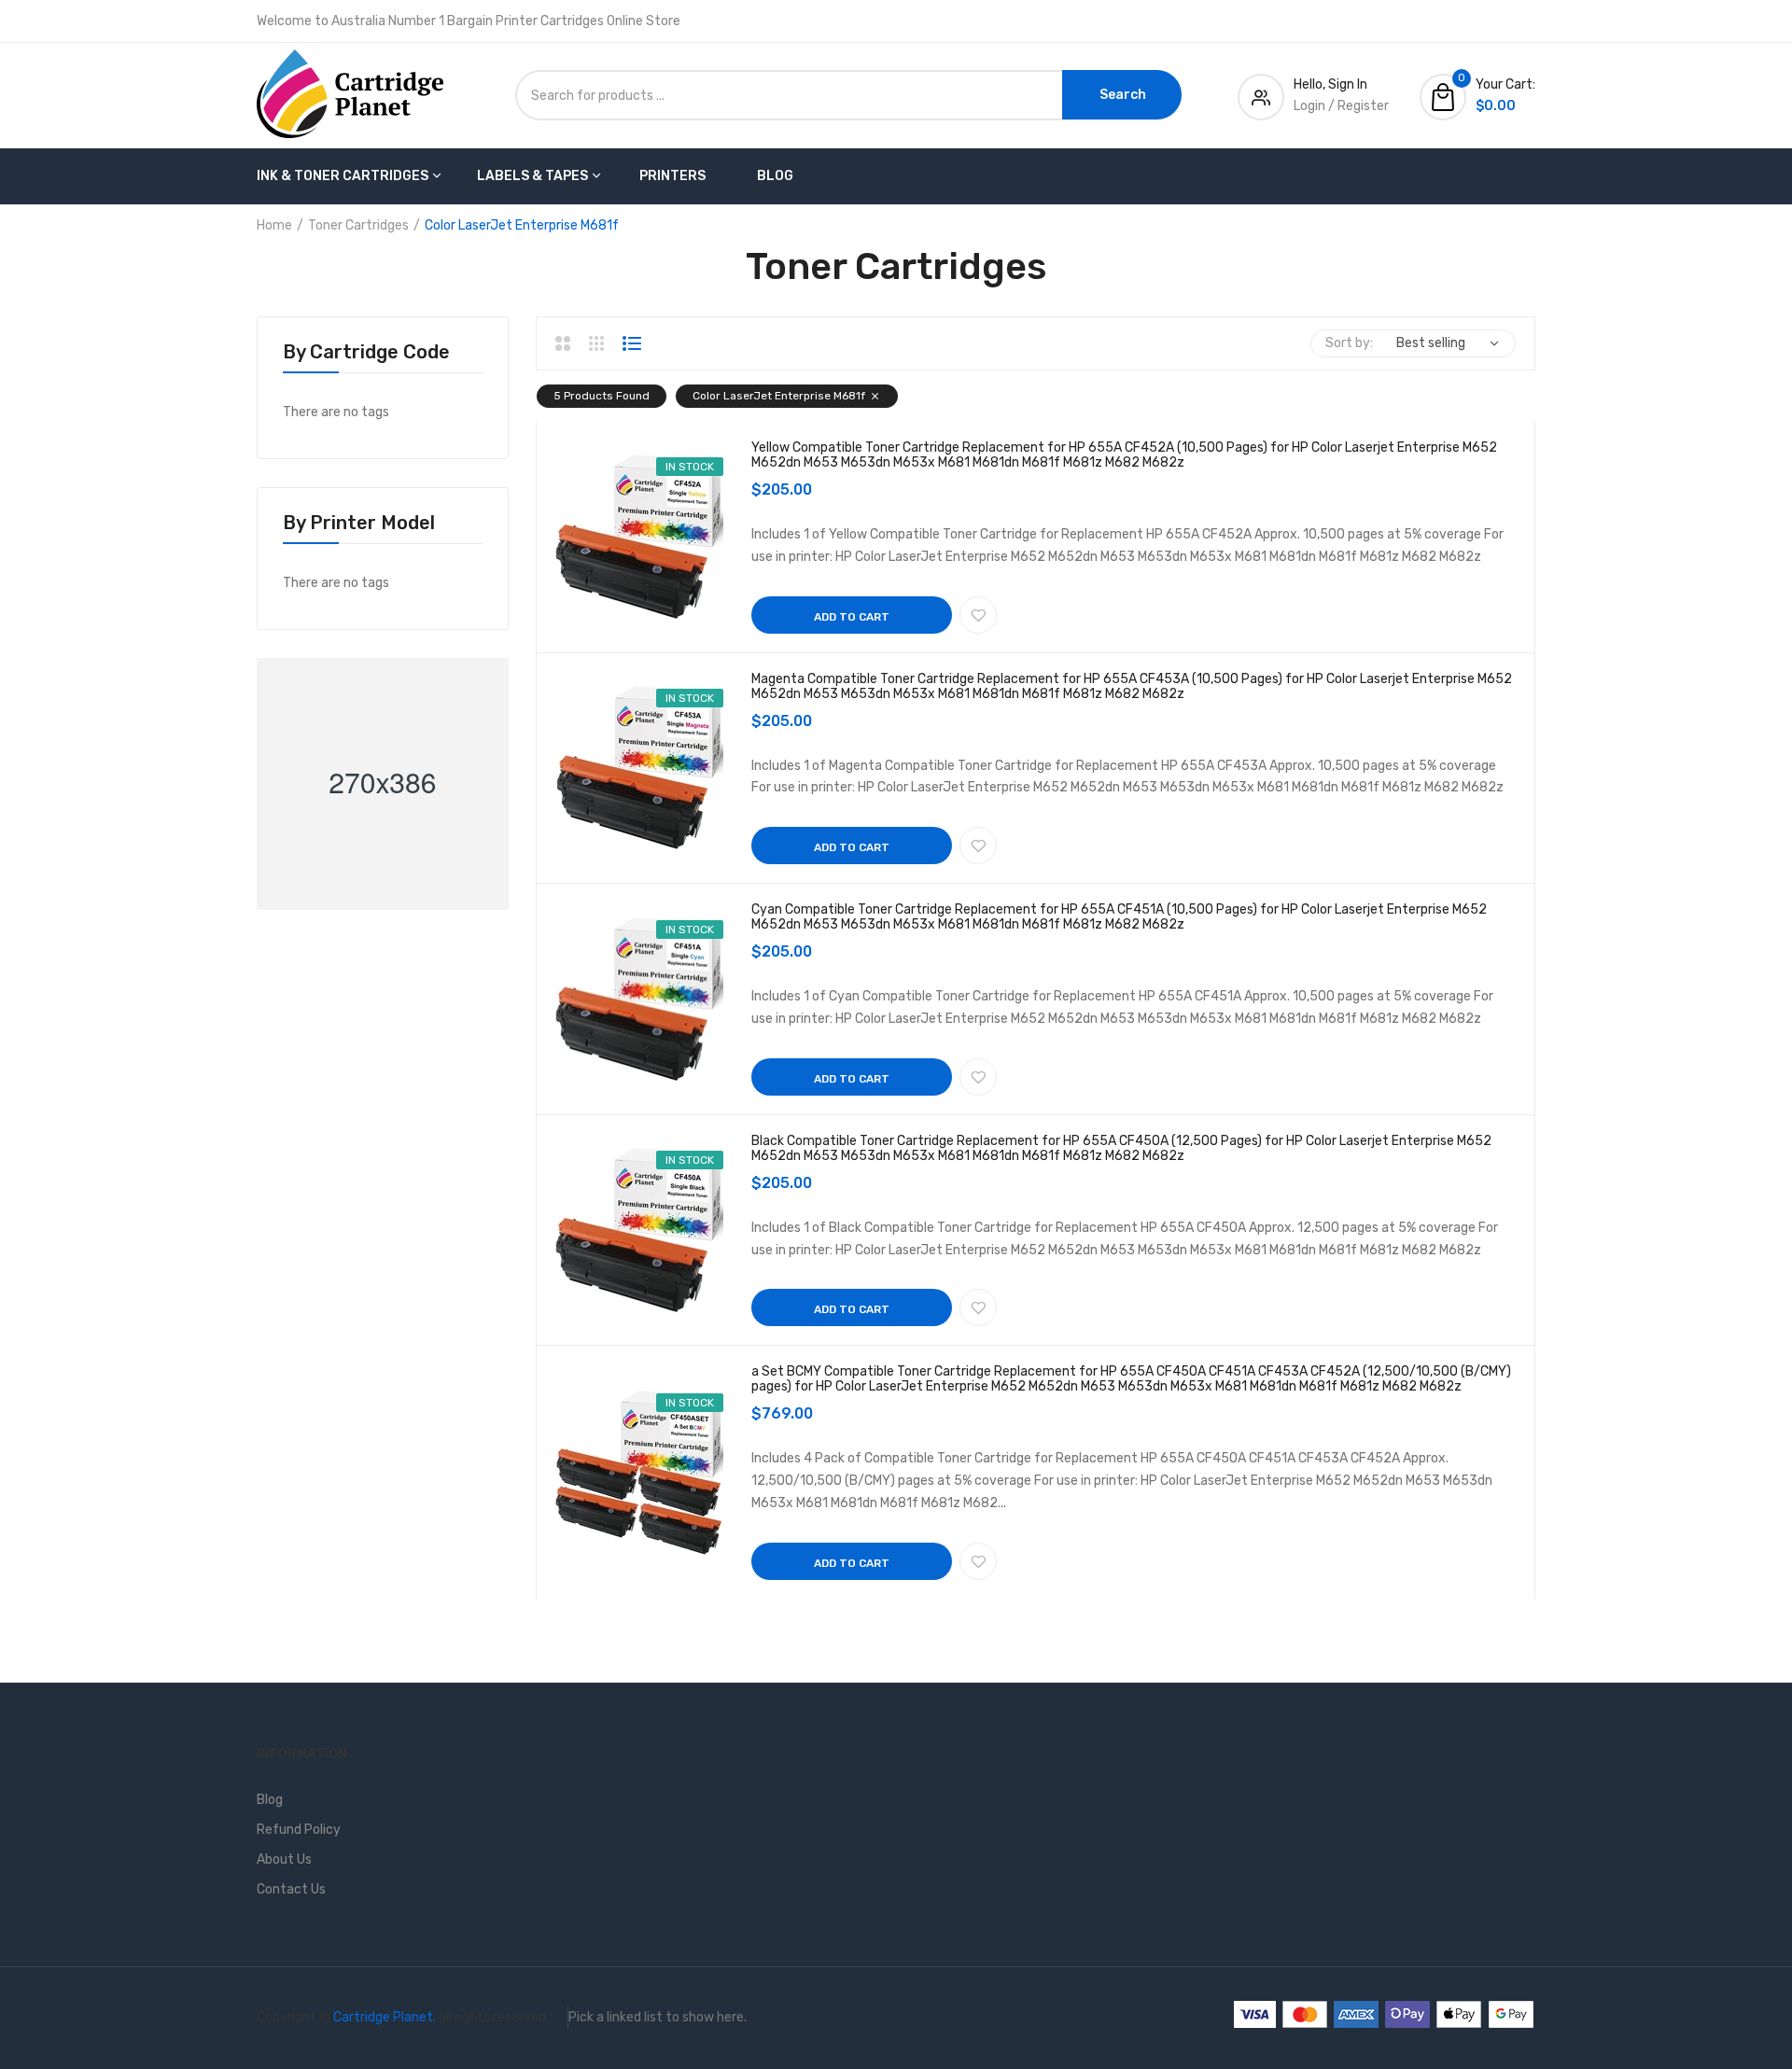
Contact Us (291, 1889)
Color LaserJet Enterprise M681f (779, 396)
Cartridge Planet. (385, 2017)
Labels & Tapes (532, 176)
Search (1123, 95)
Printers (672, 176)
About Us (284, 1859)
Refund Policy (299, 1830)
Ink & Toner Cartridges (343, 176)
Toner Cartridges (358, 225)
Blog (775, 176)
